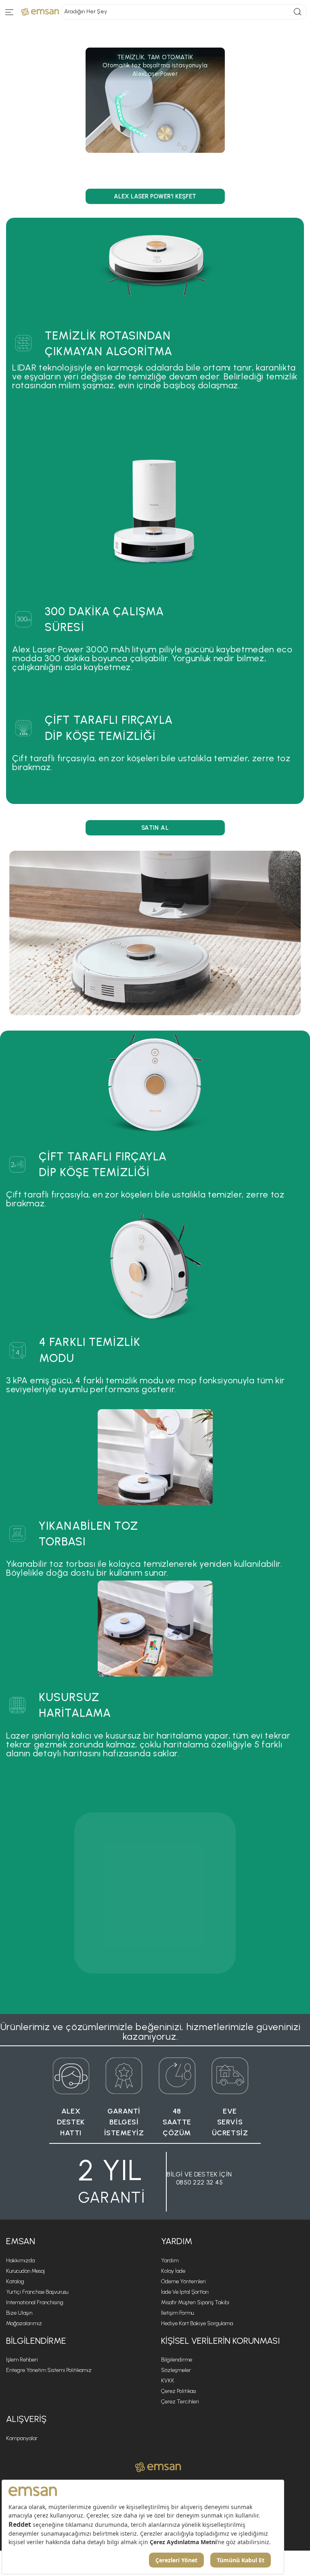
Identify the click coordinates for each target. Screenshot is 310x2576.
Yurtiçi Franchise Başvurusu (37, 2292)
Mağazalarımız (24, 2323)
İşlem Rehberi (22, 2360)
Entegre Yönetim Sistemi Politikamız (49, 2370)
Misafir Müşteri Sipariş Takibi (195, 2302)
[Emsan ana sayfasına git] (158, 2467)
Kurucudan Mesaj (25, 2271)
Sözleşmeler (176, 2370)
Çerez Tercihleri (180, 2402)
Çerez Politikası (179, 2391)
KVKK (168, 2381)
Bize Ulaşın (19, 2313)
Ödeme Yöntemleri (183, 2281)
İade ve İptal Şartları (185, 2292)
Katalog (15, 2281)
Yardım (170, 2261)
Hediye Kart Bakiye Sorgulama (197, 2323)
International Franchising (35, 2302)
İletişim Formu (177, 2313)
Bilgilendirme (177, 2360)
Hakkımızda (20, 2261)
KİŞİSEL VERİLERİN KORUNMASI (220, 2341)
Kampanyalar (22, 2438)
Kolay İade (173, 2271)
